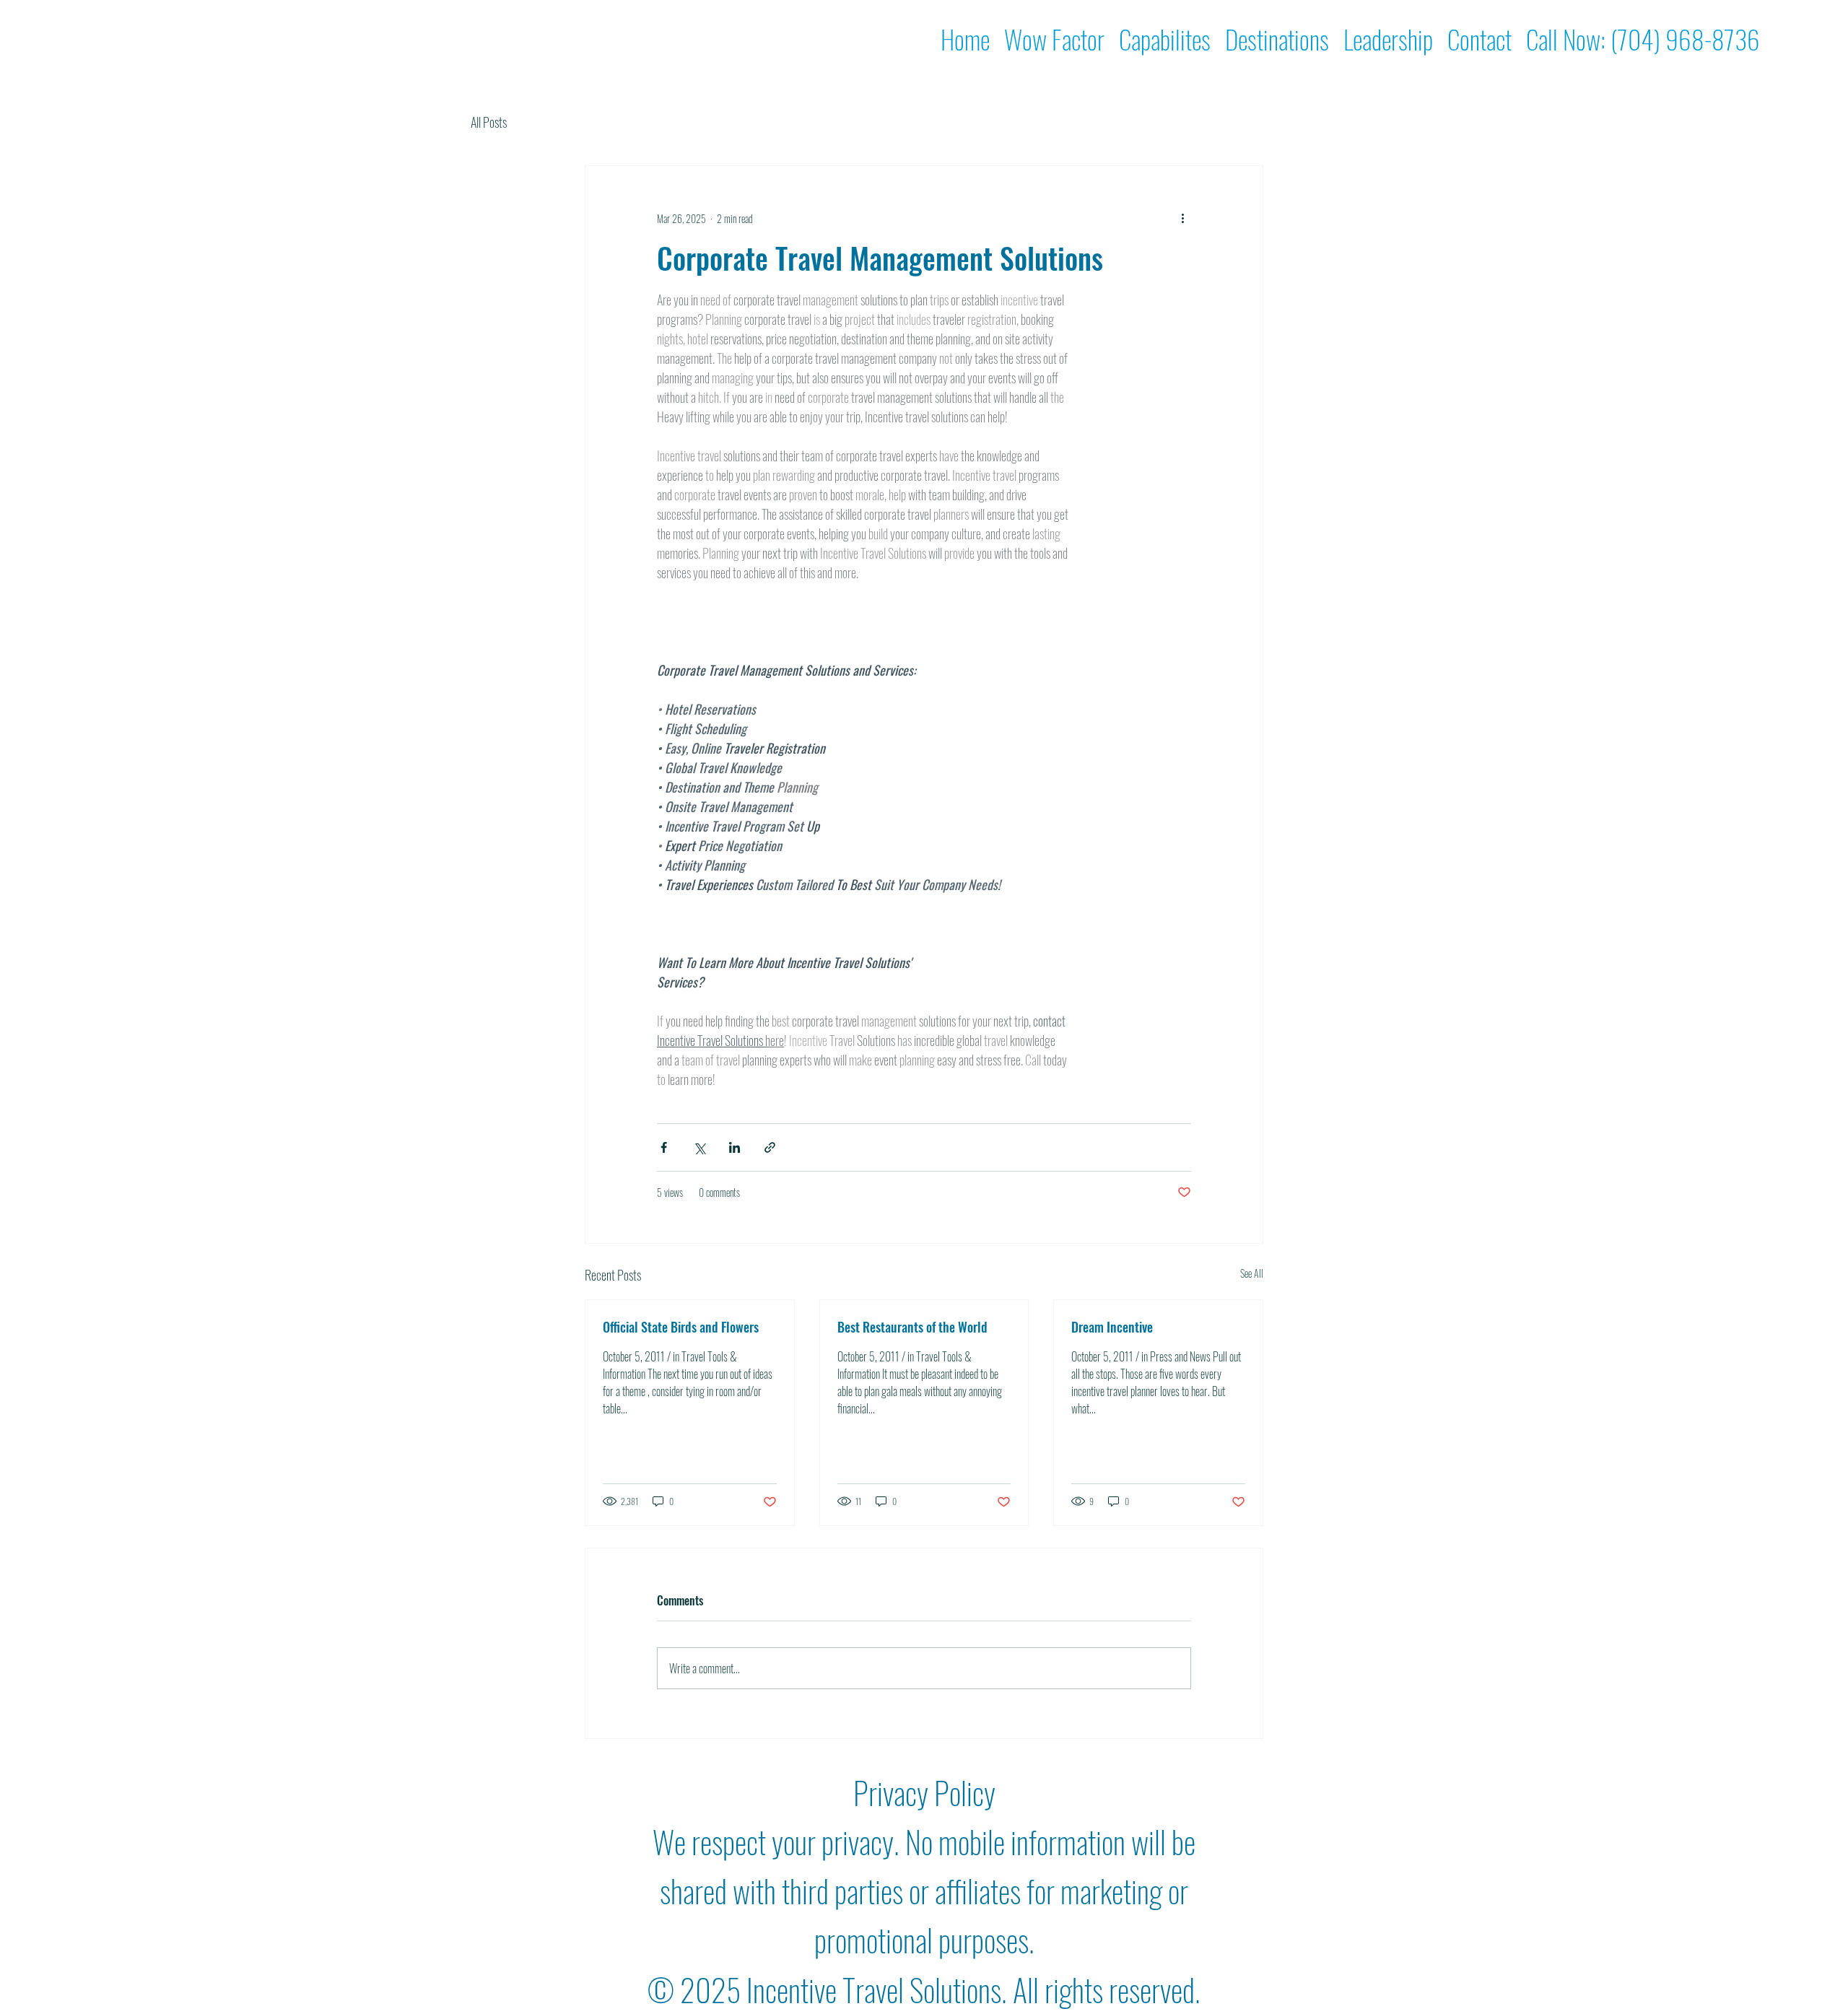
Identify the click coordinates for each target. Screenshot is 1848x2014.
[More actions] (1182, 218)
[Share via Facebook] (664, 1147)
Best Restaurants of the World (912, 1327)
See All (1252, 1273)
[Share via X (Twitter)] (699, 1147)
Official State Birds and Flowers (681, 1327)
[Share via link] (770, 1147)
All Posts (489, 122)
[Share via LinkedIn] (735, 1147)
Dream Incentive (1112, 1327)
